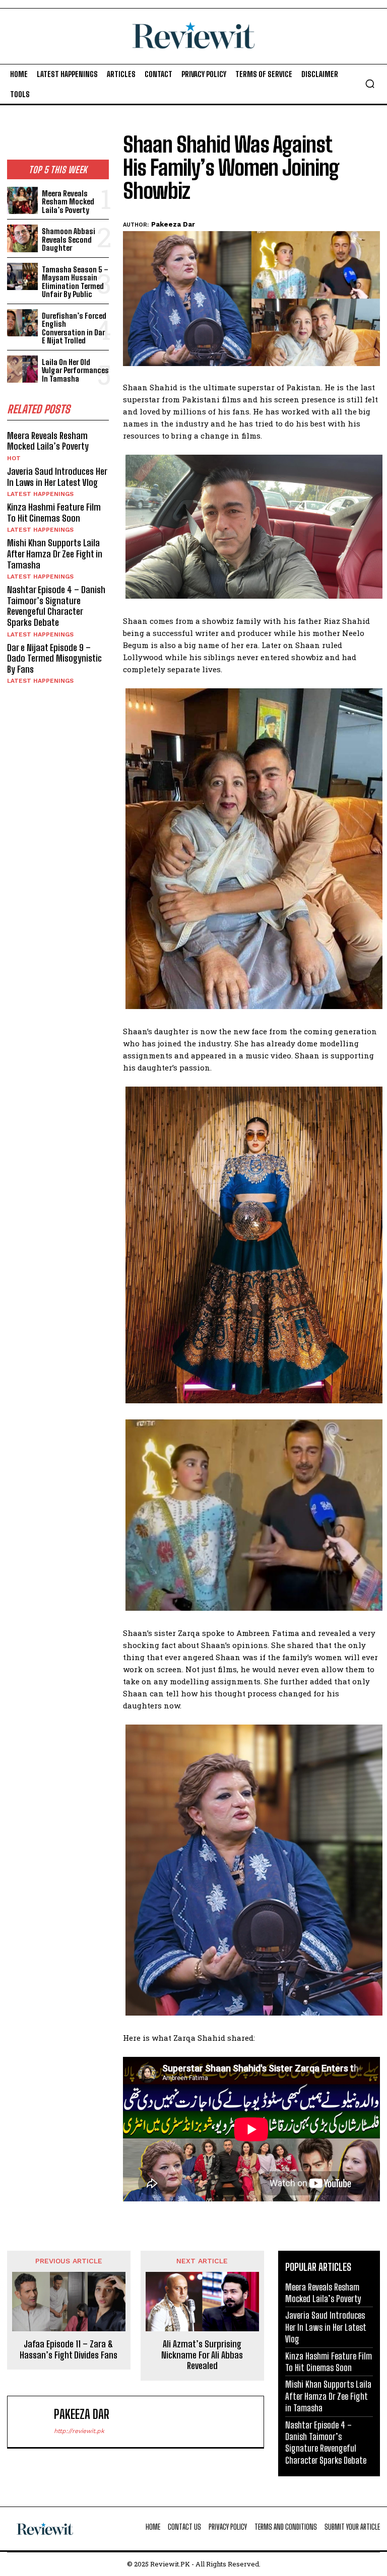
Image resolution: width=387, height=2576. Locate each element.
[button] (370, 84)
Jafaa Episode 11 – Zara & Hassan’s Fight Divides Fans (69, 2350)
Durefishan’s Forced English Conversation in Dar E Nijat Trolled (74, 328)
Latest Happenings (40, 494)
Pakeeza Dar (173, 224)
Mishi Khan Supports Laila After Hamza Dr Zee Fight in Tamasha (55, 554)
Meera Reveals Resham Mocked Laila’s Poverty (68, 202)
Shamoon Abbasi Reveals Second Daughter (69, 239)
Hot (14, 458)
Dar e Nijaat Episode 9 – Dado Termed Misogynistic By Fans (54, 658)
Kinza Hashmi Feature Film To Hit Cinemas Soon (54, 513)
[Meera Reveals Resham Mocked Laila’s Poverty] (22, 201)
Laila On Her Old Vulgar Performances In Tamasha (75, 370)
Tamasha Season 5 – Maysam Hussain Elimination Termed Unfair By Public (75, 282)
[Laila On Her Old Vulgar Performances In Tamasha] (22, 369)
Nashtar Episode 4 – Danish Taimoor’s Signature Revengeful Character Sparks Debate (56, 606)
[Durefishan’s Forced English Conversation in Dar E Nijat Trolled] (22, 323)
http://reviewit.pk (79, 2431)
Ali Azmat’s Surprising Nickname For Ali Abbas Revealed (202, 2355)
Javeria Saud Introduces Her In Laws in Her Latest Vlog (57, 477)
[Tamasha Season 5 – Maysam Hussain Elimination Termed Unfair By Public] (22, 277)
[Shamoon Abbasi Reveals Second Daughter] (22, 238)
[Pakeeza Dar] (33, 2422)
